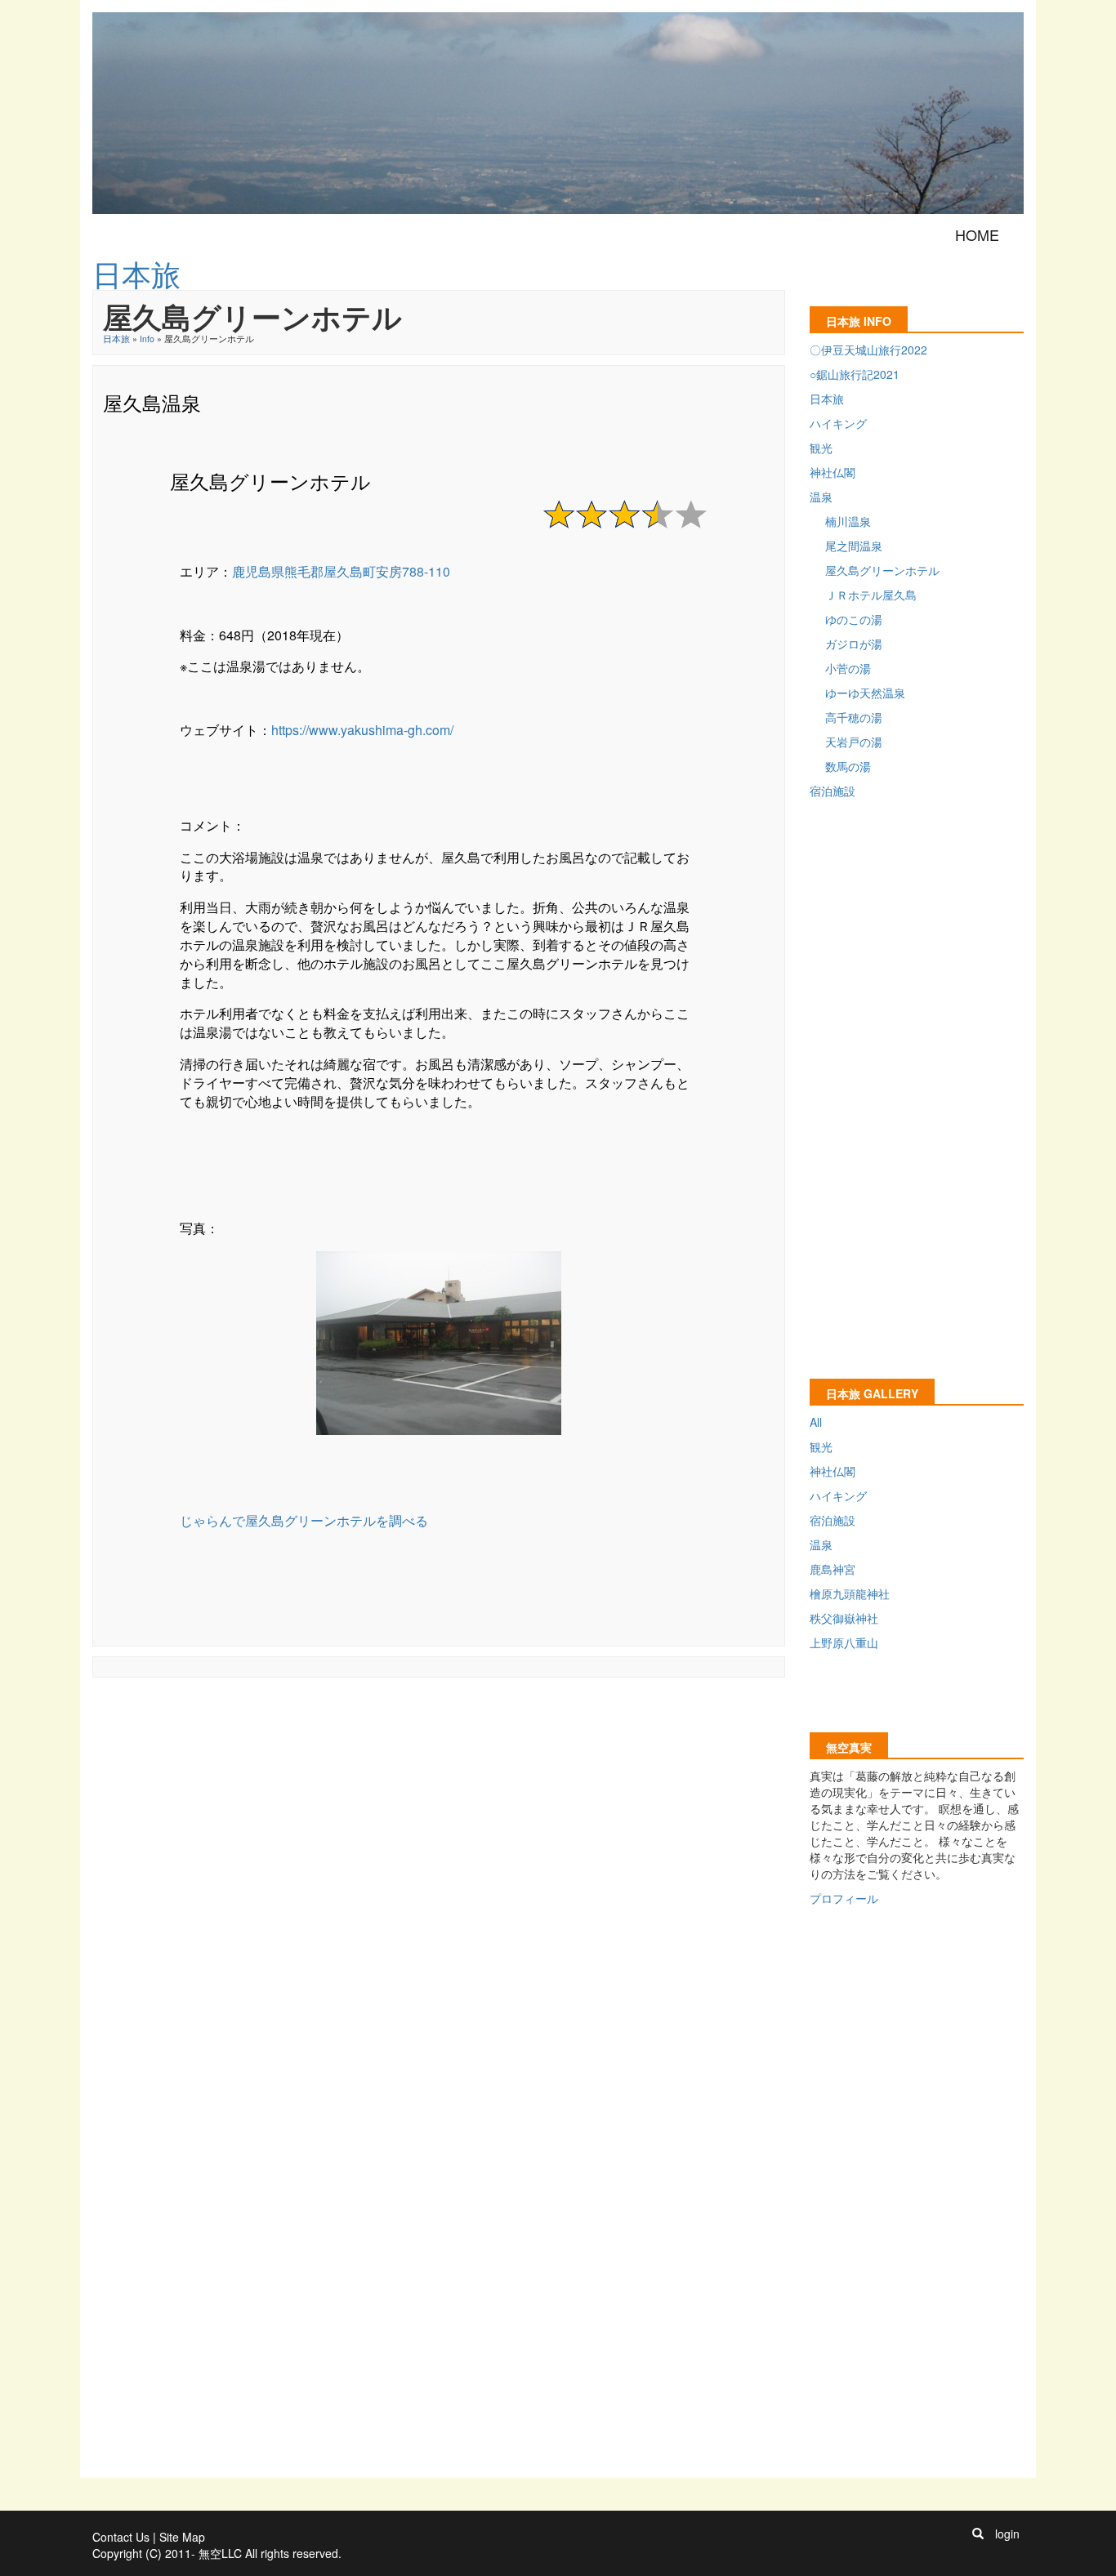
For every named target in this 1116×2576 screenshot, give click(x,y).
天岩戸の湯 (854, 742)
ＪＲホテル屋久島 (871, 595)
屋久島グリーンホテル (882, 570)
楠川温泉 (848, 521)
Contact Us (121, 2537)
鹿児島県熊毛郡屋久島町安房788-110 (341, 571)
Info (147, 339)
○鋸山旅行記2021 (855, 374)
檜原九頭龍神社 (850, 1593)
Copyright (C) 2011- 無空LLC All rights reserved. (217, 2553)
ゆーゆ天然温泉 (865, 693)
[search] (978, 2534)
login (1007, 2534)
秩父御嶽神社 (844, 1618)
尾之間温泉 (854, 546)
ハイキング (838, 423)
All (816, 1422)
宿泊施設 (833, 791)
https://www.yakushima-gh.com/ (362, 730)
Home (977, 234)
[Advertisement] (390, 1724)
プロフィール (844, 1898)
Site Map (182, 2537)
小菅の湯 (848, 668)
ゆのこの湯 (854, 619)
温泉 (821, 497)
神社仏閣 (833, 472)
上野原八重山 (844, 1642)
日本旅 (116, 339)
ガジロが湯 (854, 644)
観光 (821, 448)
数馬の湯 (848, 766)
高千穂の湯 (854, 717)
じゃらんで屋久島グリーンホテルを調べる (304, 1520)
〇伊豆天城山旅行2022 (868, 350)
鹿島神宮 (833, 1569)
